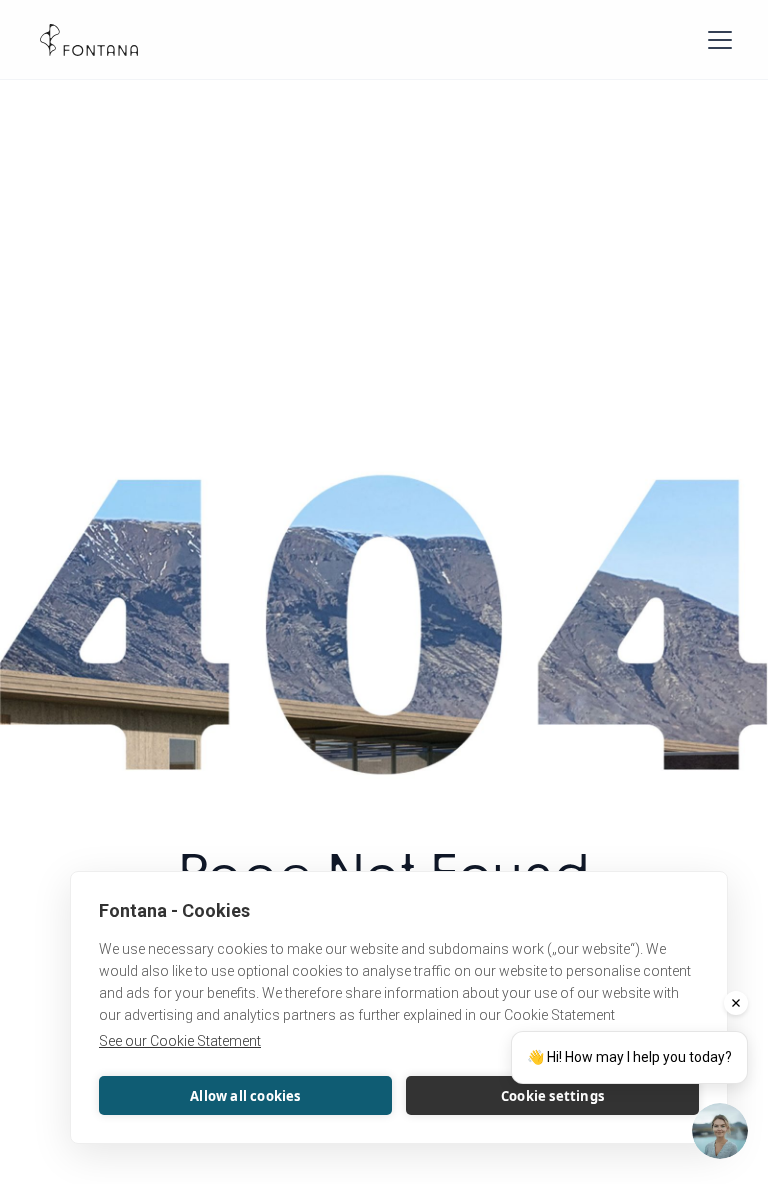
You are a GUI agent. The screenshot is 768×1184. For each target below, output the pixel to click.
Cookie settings (552, 1096)
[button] (716, 40)
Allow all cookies (245, 1096)
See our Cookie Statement (180, 1041)
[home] (89, 40)
